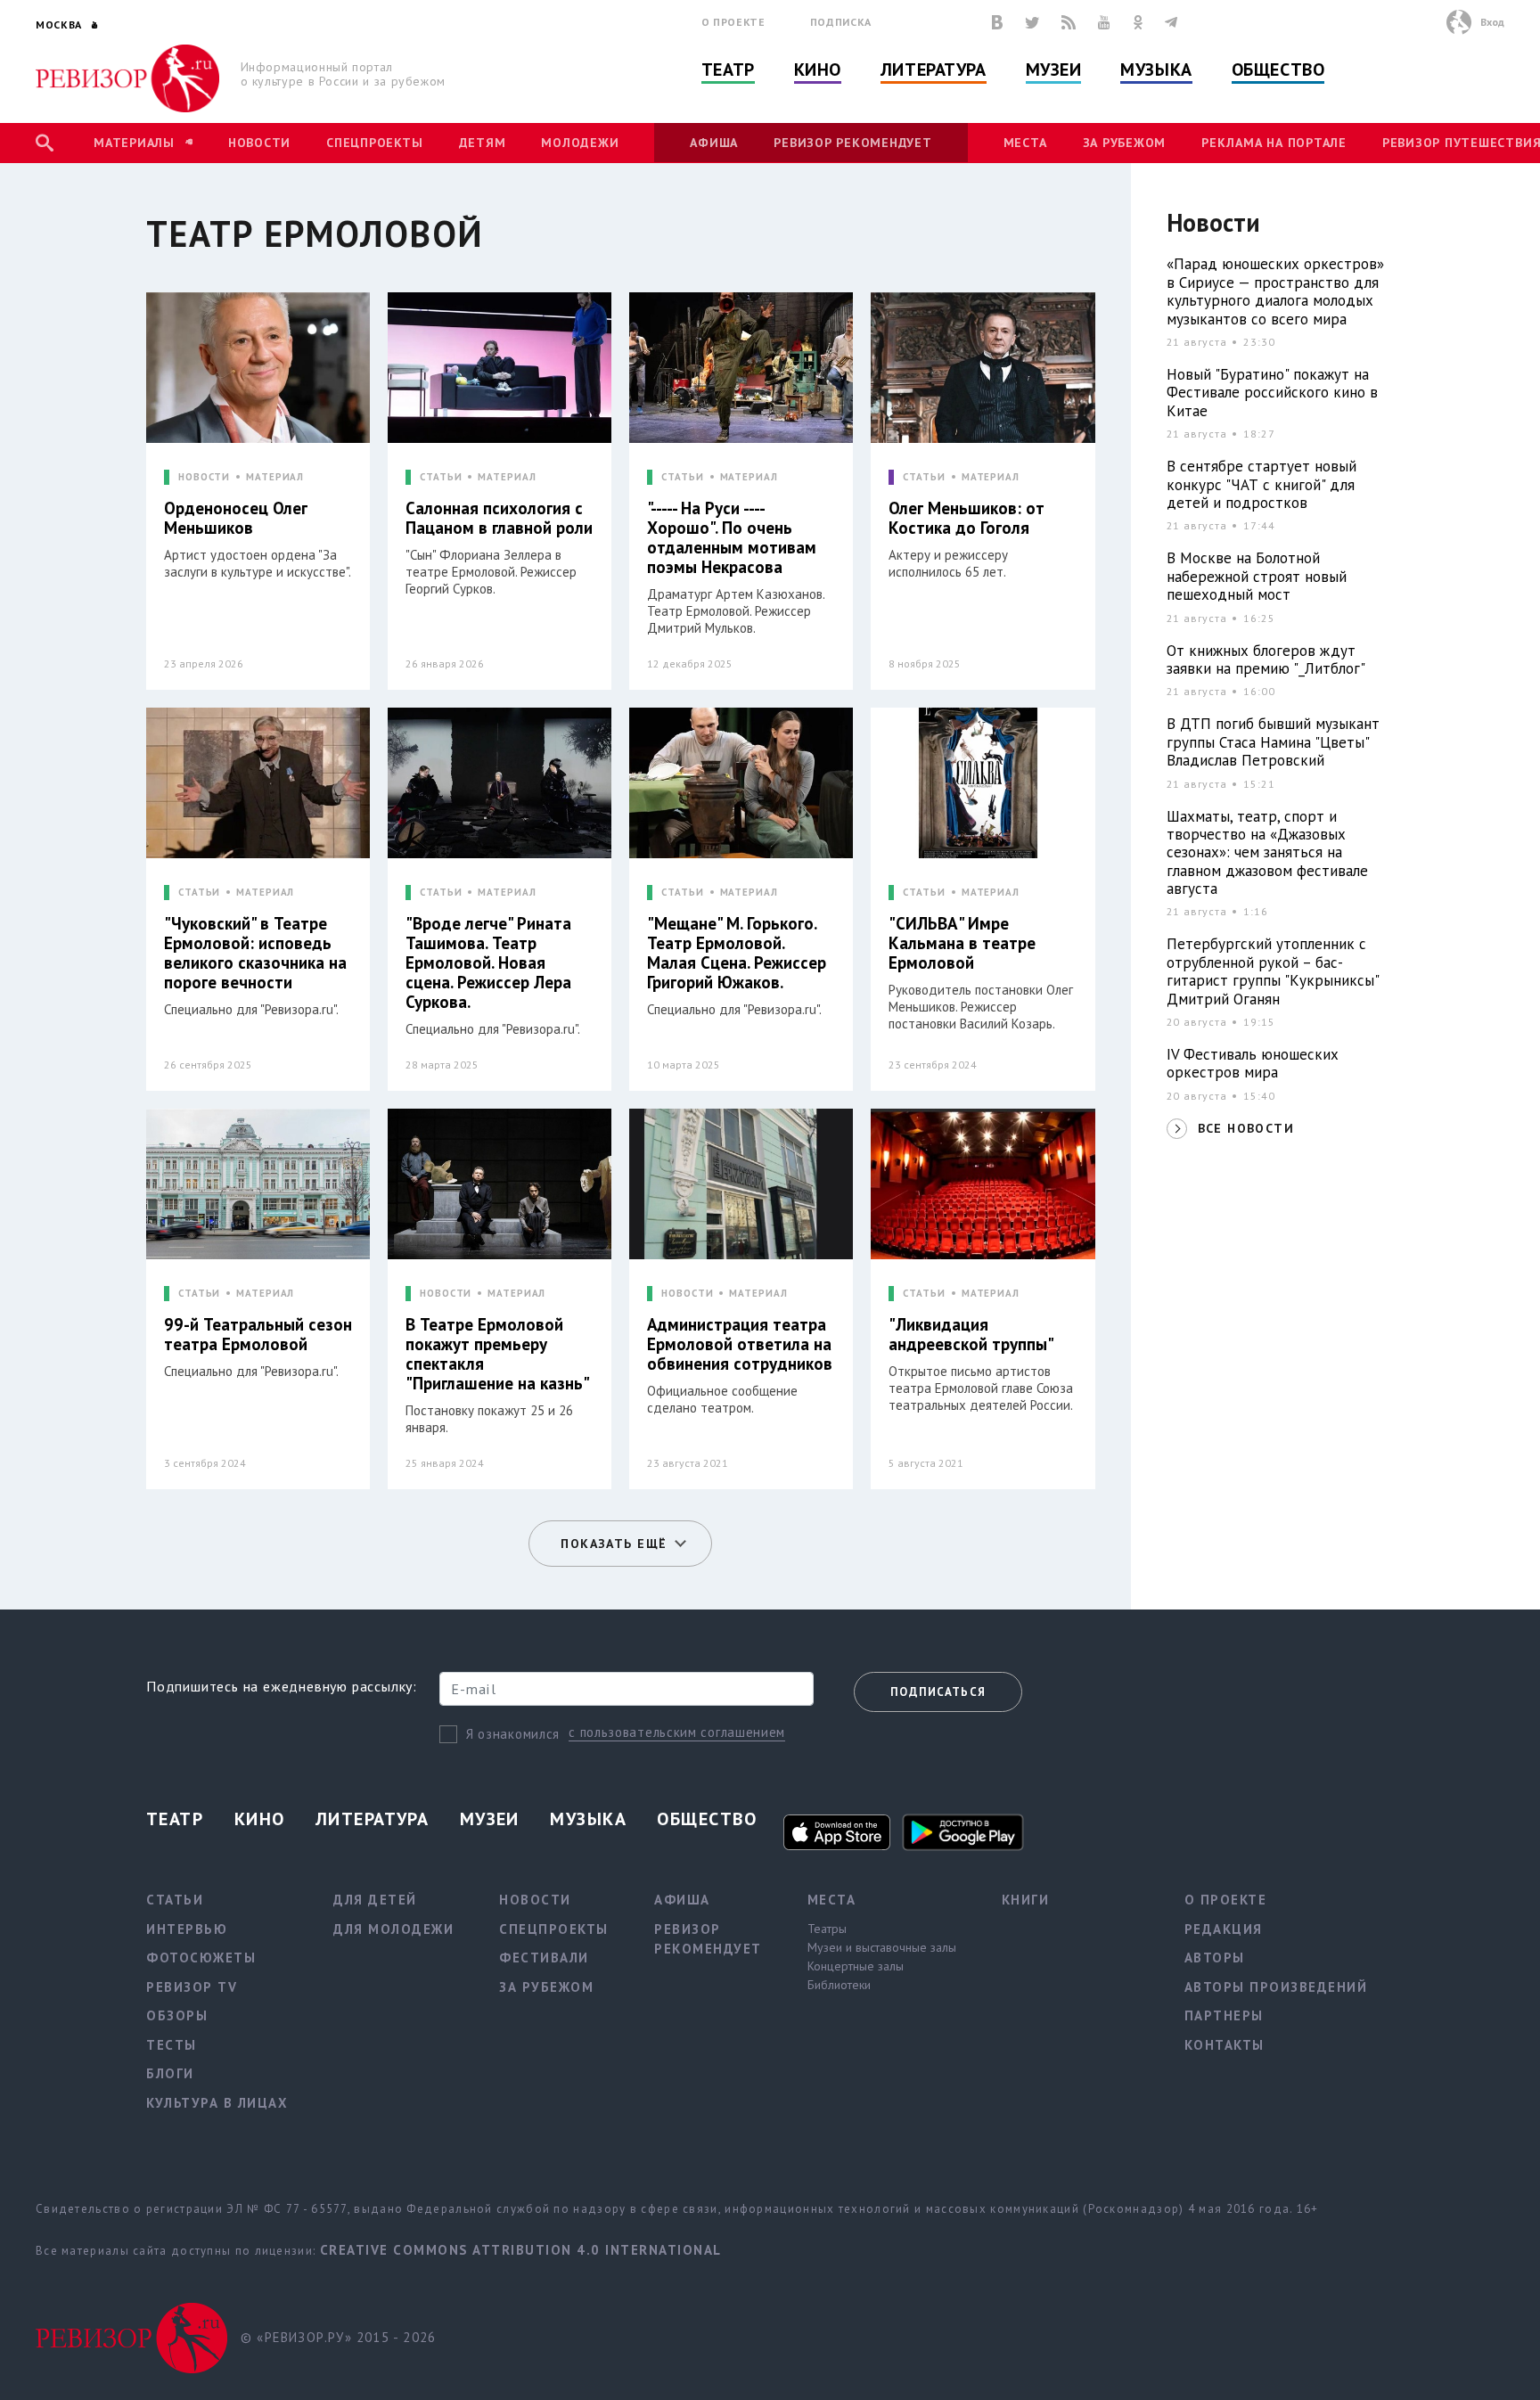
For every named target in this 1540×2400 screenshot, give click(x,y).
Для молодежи (393, 1929)
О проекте (733, 22)
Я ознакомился (513, 1734)
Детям (483, 143)
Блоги (170, 2073)
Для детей (375, 1900)
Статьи (175, 1900)
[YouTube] (1104, 22)
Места (1025, 143)
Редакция (1224, 1929)
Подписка (841, 22)
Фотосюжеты (201, 1958)
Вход (1492, 22)
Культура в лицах (217, 2103)
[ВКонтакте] (997, 22)
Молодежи (580, 143)
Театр (728, 70)
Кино (818, 70)
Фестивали (544, 1958)
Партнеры (1224, 2015)
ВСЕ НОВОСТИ (1246, 1128)
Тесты (172, 2045)
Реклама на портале (1274, 143)
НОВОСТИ (204, 477)
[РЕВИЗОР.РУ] (128, 78)
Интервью (187, 1929)
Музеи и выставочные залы (882, 1947)
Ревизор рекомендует (852, 143)
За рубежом (1125, 143)
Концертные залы (856, 1966)
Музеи (1054, 70)
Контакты (1225, 2045)
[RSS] (1069, 22)
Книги (1026, 1900)
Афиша (714, 143)
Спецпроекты (374, 143)
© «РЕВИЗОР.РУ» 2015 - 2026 (338, 2337)
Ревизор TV (192, 1987)
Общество (1278, 70)
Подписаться (938, 1692)
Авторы (1215, 1958)
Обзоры (177, 2015)
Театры (827, 1929)
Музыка (1156, 70)
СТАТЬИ (441, 477)
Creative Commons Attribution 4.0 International (521, 2250)
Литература (934, 70)
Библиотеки (839, 1985)
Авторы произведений (1276, 1987)
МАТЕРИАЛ (275, 477)
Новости (259, 143)
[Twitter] (1032, 22)
